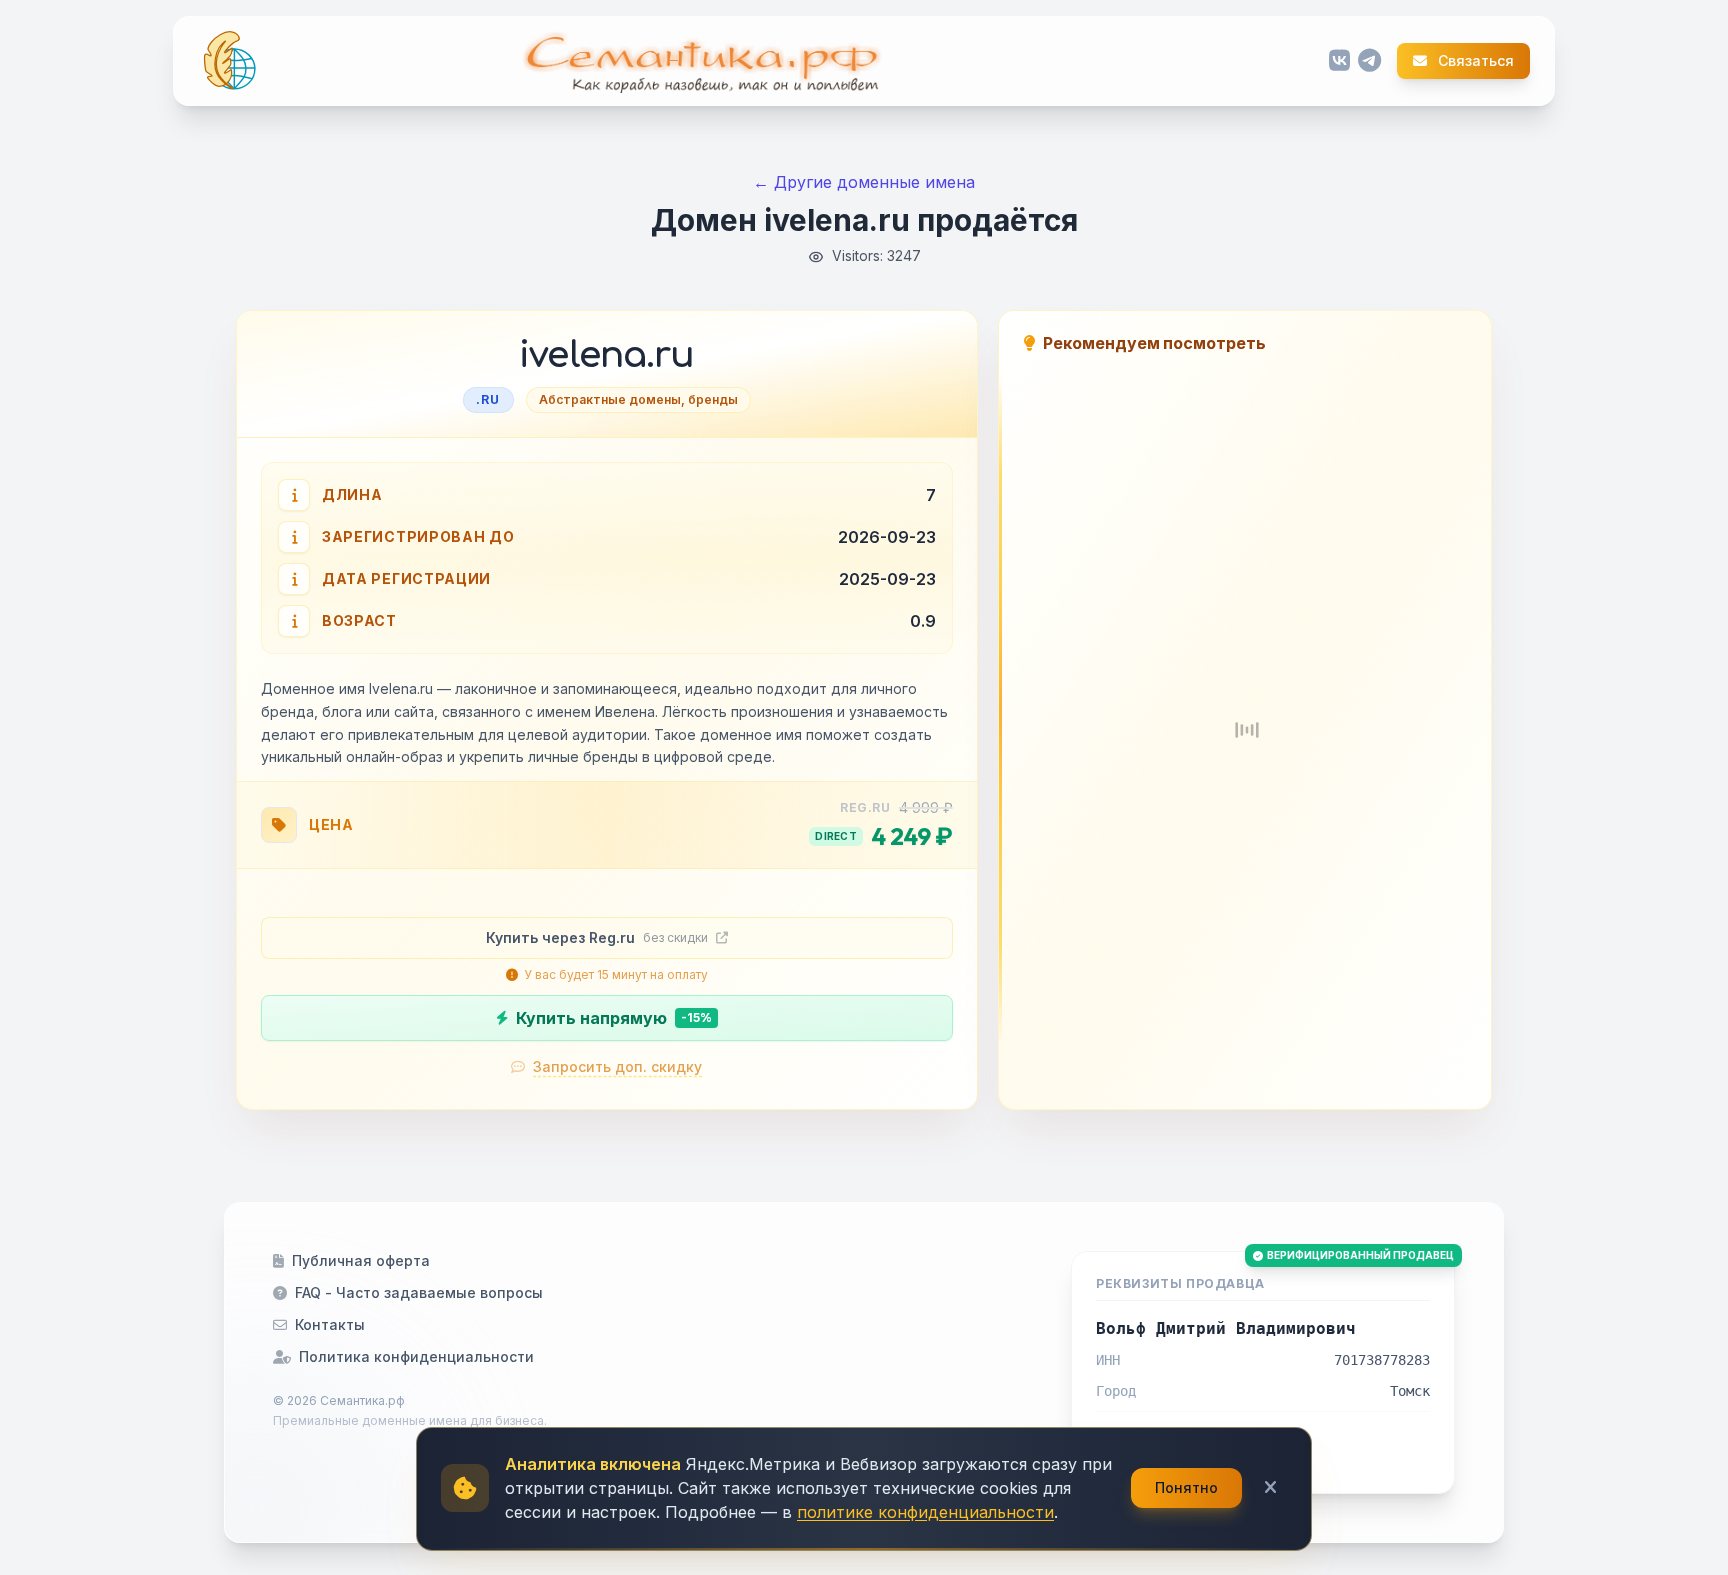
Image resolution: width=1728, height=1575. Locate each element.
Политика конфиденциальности (416, 1356)
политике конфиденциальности (925, 1512)
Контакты (330, 1324)
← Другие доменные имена (864, 182)
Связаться (1474, 61)
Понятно (1186, 1487)
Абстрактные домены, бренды (638, 399)
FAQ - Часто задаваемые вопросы (419, 1292)
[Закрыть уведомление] (1270, 1488)
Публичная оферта (361, 1260)
